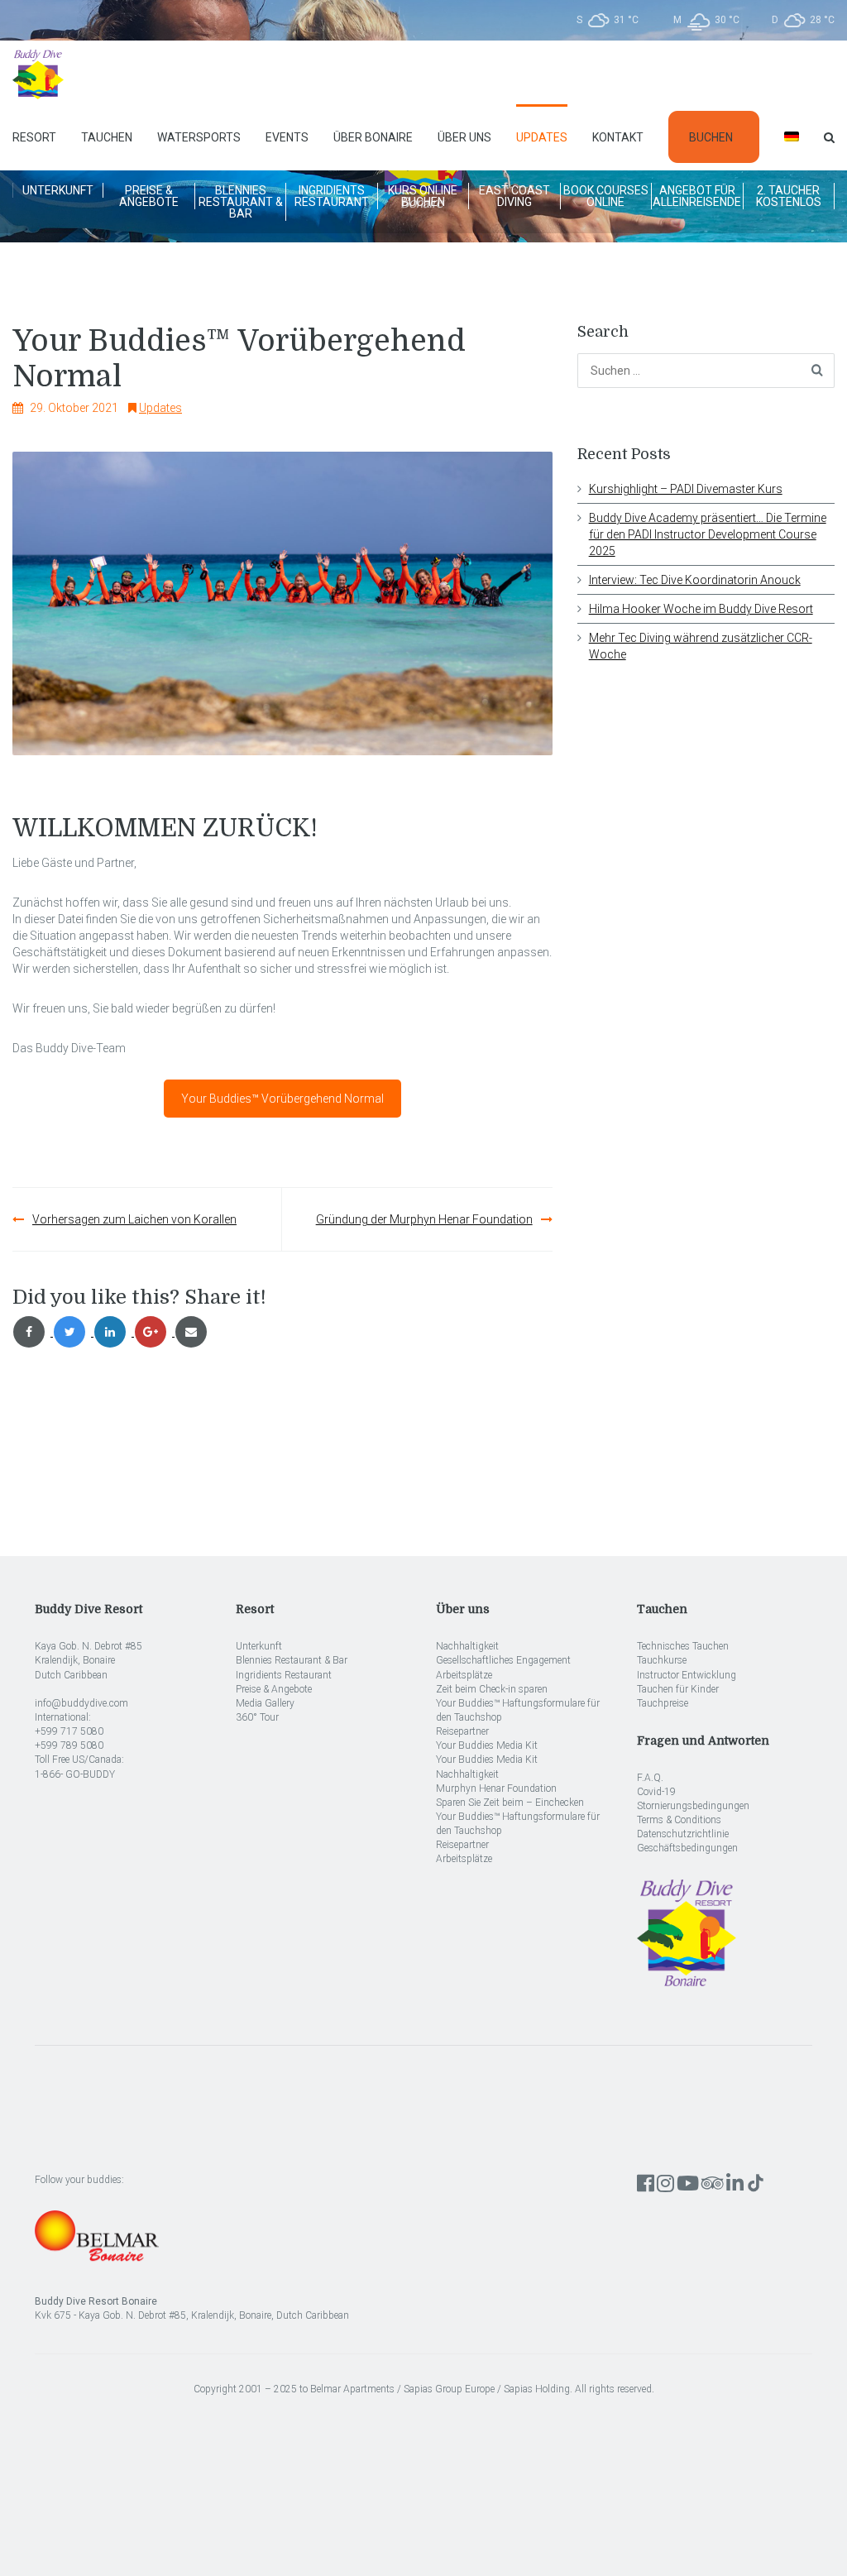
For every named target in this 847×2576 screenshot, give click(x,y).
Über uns (464, 137)
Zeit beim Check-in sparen (492, 1689)
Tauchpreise (663, 1703)
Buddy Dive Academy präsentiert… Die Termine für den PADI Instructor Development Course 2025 (708, 534)
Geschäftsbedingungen (687, 1848)
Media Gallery (265, 1703)
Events (287, 137)
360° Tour (257, 1717)
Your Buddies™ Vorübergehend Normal (282, 1099)
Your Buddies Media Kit (487, 1745)
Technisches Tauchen (683, 1646)
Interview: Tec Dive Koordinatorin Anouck (695, 580)
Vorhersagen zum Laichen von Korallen (134, 1219)
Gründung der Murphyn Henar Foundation (424, 1219)
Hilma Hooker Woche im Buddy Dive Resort (701, 609)
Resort (34, 137)
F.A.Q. (650, 1778)
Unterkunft (58, 190)
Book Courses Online (606, 196)
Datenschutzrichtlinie (683, 1834)
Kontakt (618, 137)
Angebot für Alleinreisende (697, 196)
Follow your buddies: (79, 2180)
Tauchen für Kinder (678, 1689)
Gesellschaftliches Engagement (503, 1660)
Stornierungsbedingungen (693, 1806)
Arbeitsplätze (464, 1675)
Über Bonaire (373, 137)
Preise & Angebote (149, 196)
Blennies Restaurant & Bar (241, 202)
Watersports (199, 137)
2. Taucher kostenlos (789, 196)
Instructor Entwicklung (687, 1675)
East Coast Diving (514, 196)
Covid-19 (656, 1792)
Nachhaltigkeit (467, 1646)
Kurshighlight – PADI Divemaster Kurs (686, 489)
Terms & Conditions (679, 1820)
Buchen (711, 137)
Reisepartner (462, 1731)
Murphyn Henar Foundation (496, 1788)
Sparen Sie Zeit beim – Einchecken (510, 1803)
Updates (542, 137)
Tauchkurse (662, 1660)
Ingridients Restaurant (332, 196)
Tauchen (107, 137)
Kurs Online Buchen (423, 196)
